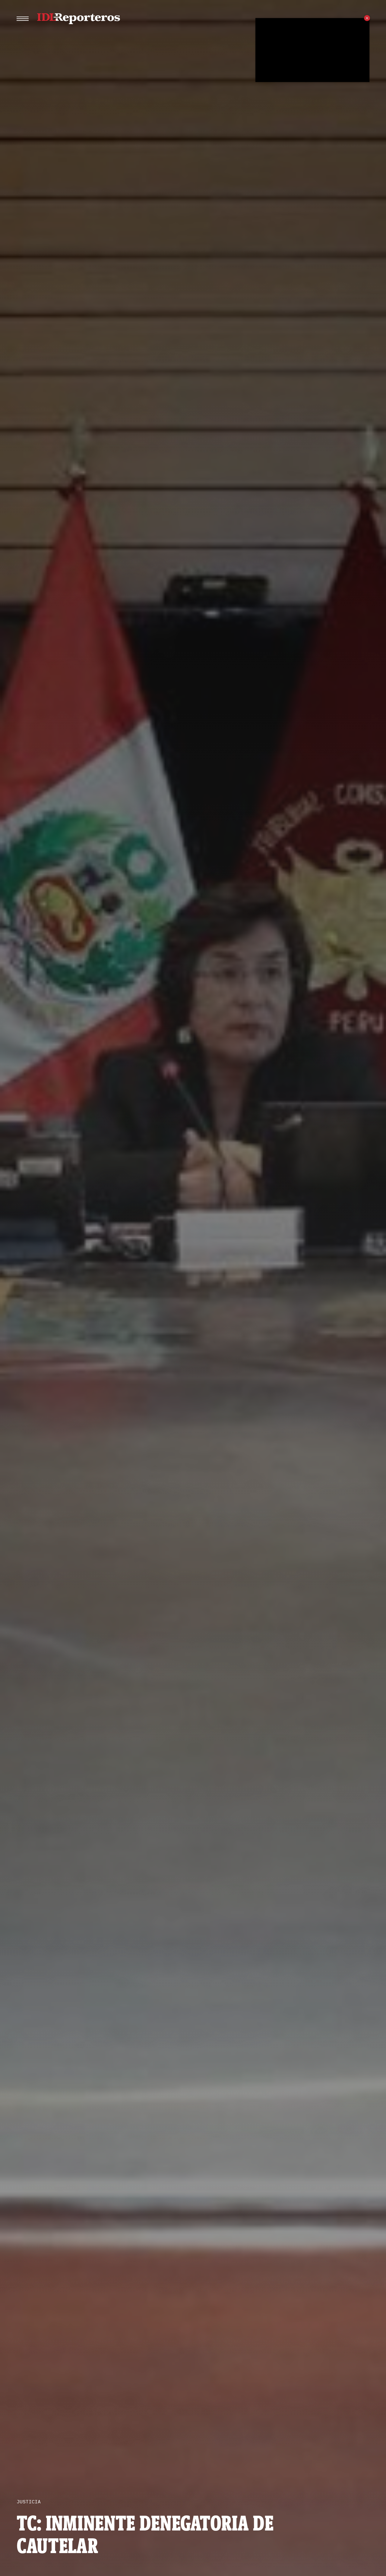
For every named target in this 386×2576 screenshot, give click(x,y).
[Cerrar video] (367, 18)
